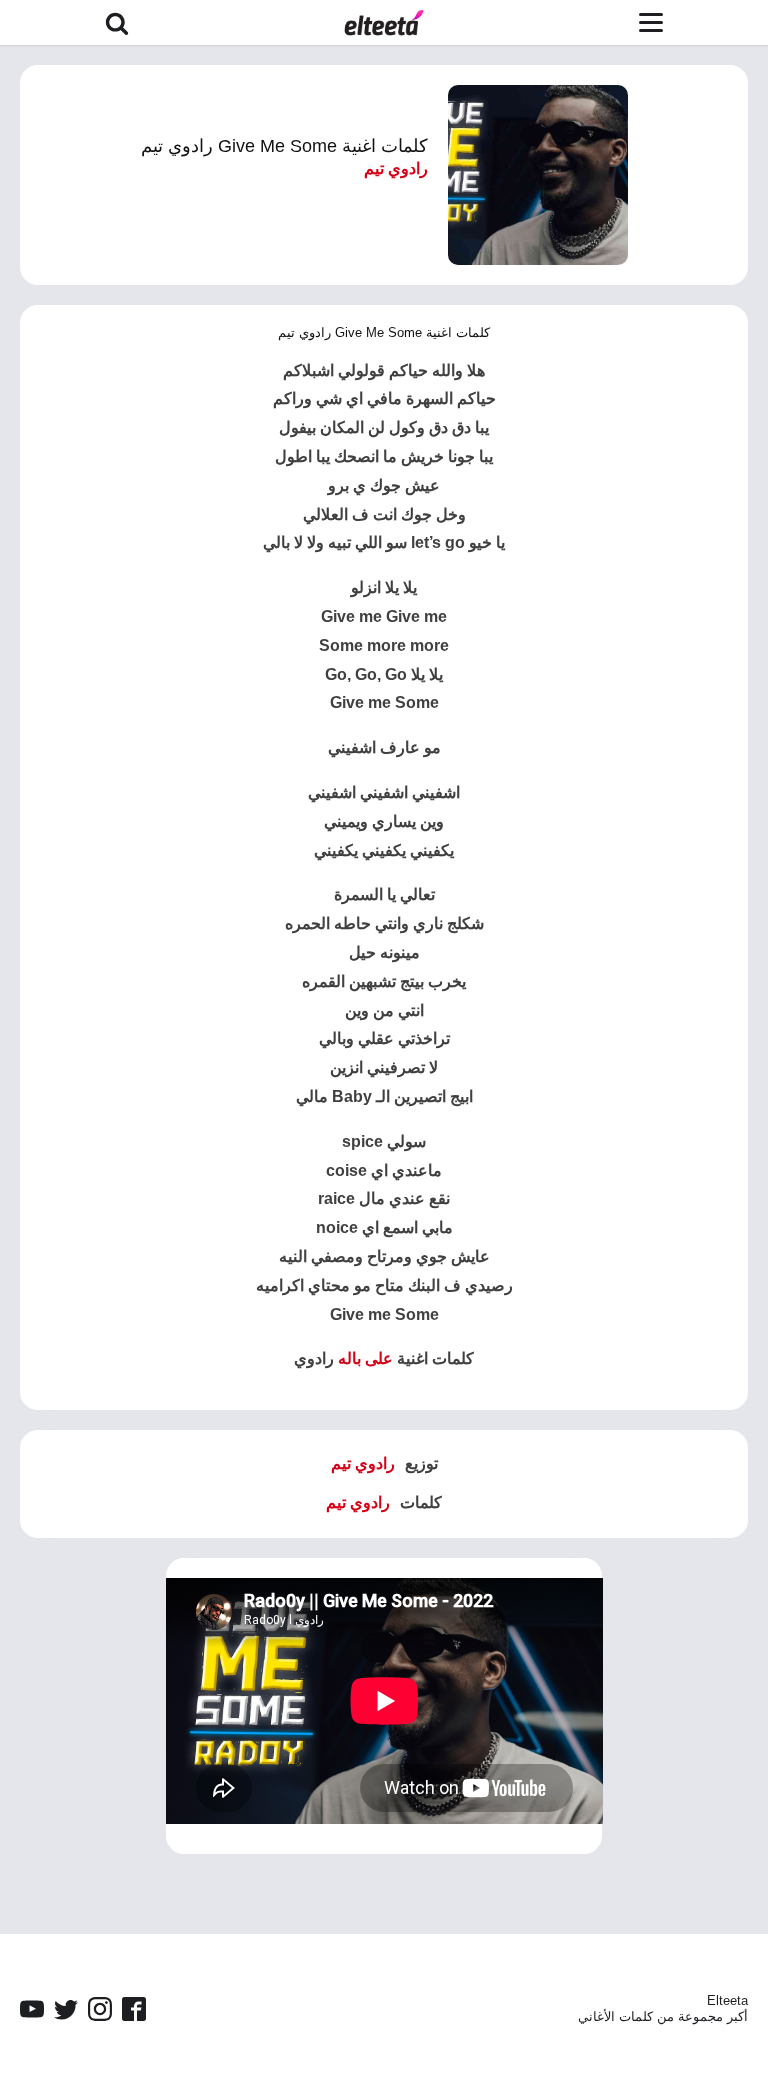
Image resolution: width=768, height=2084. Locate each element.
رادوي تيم (396, 168)
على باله (365, 1358)
